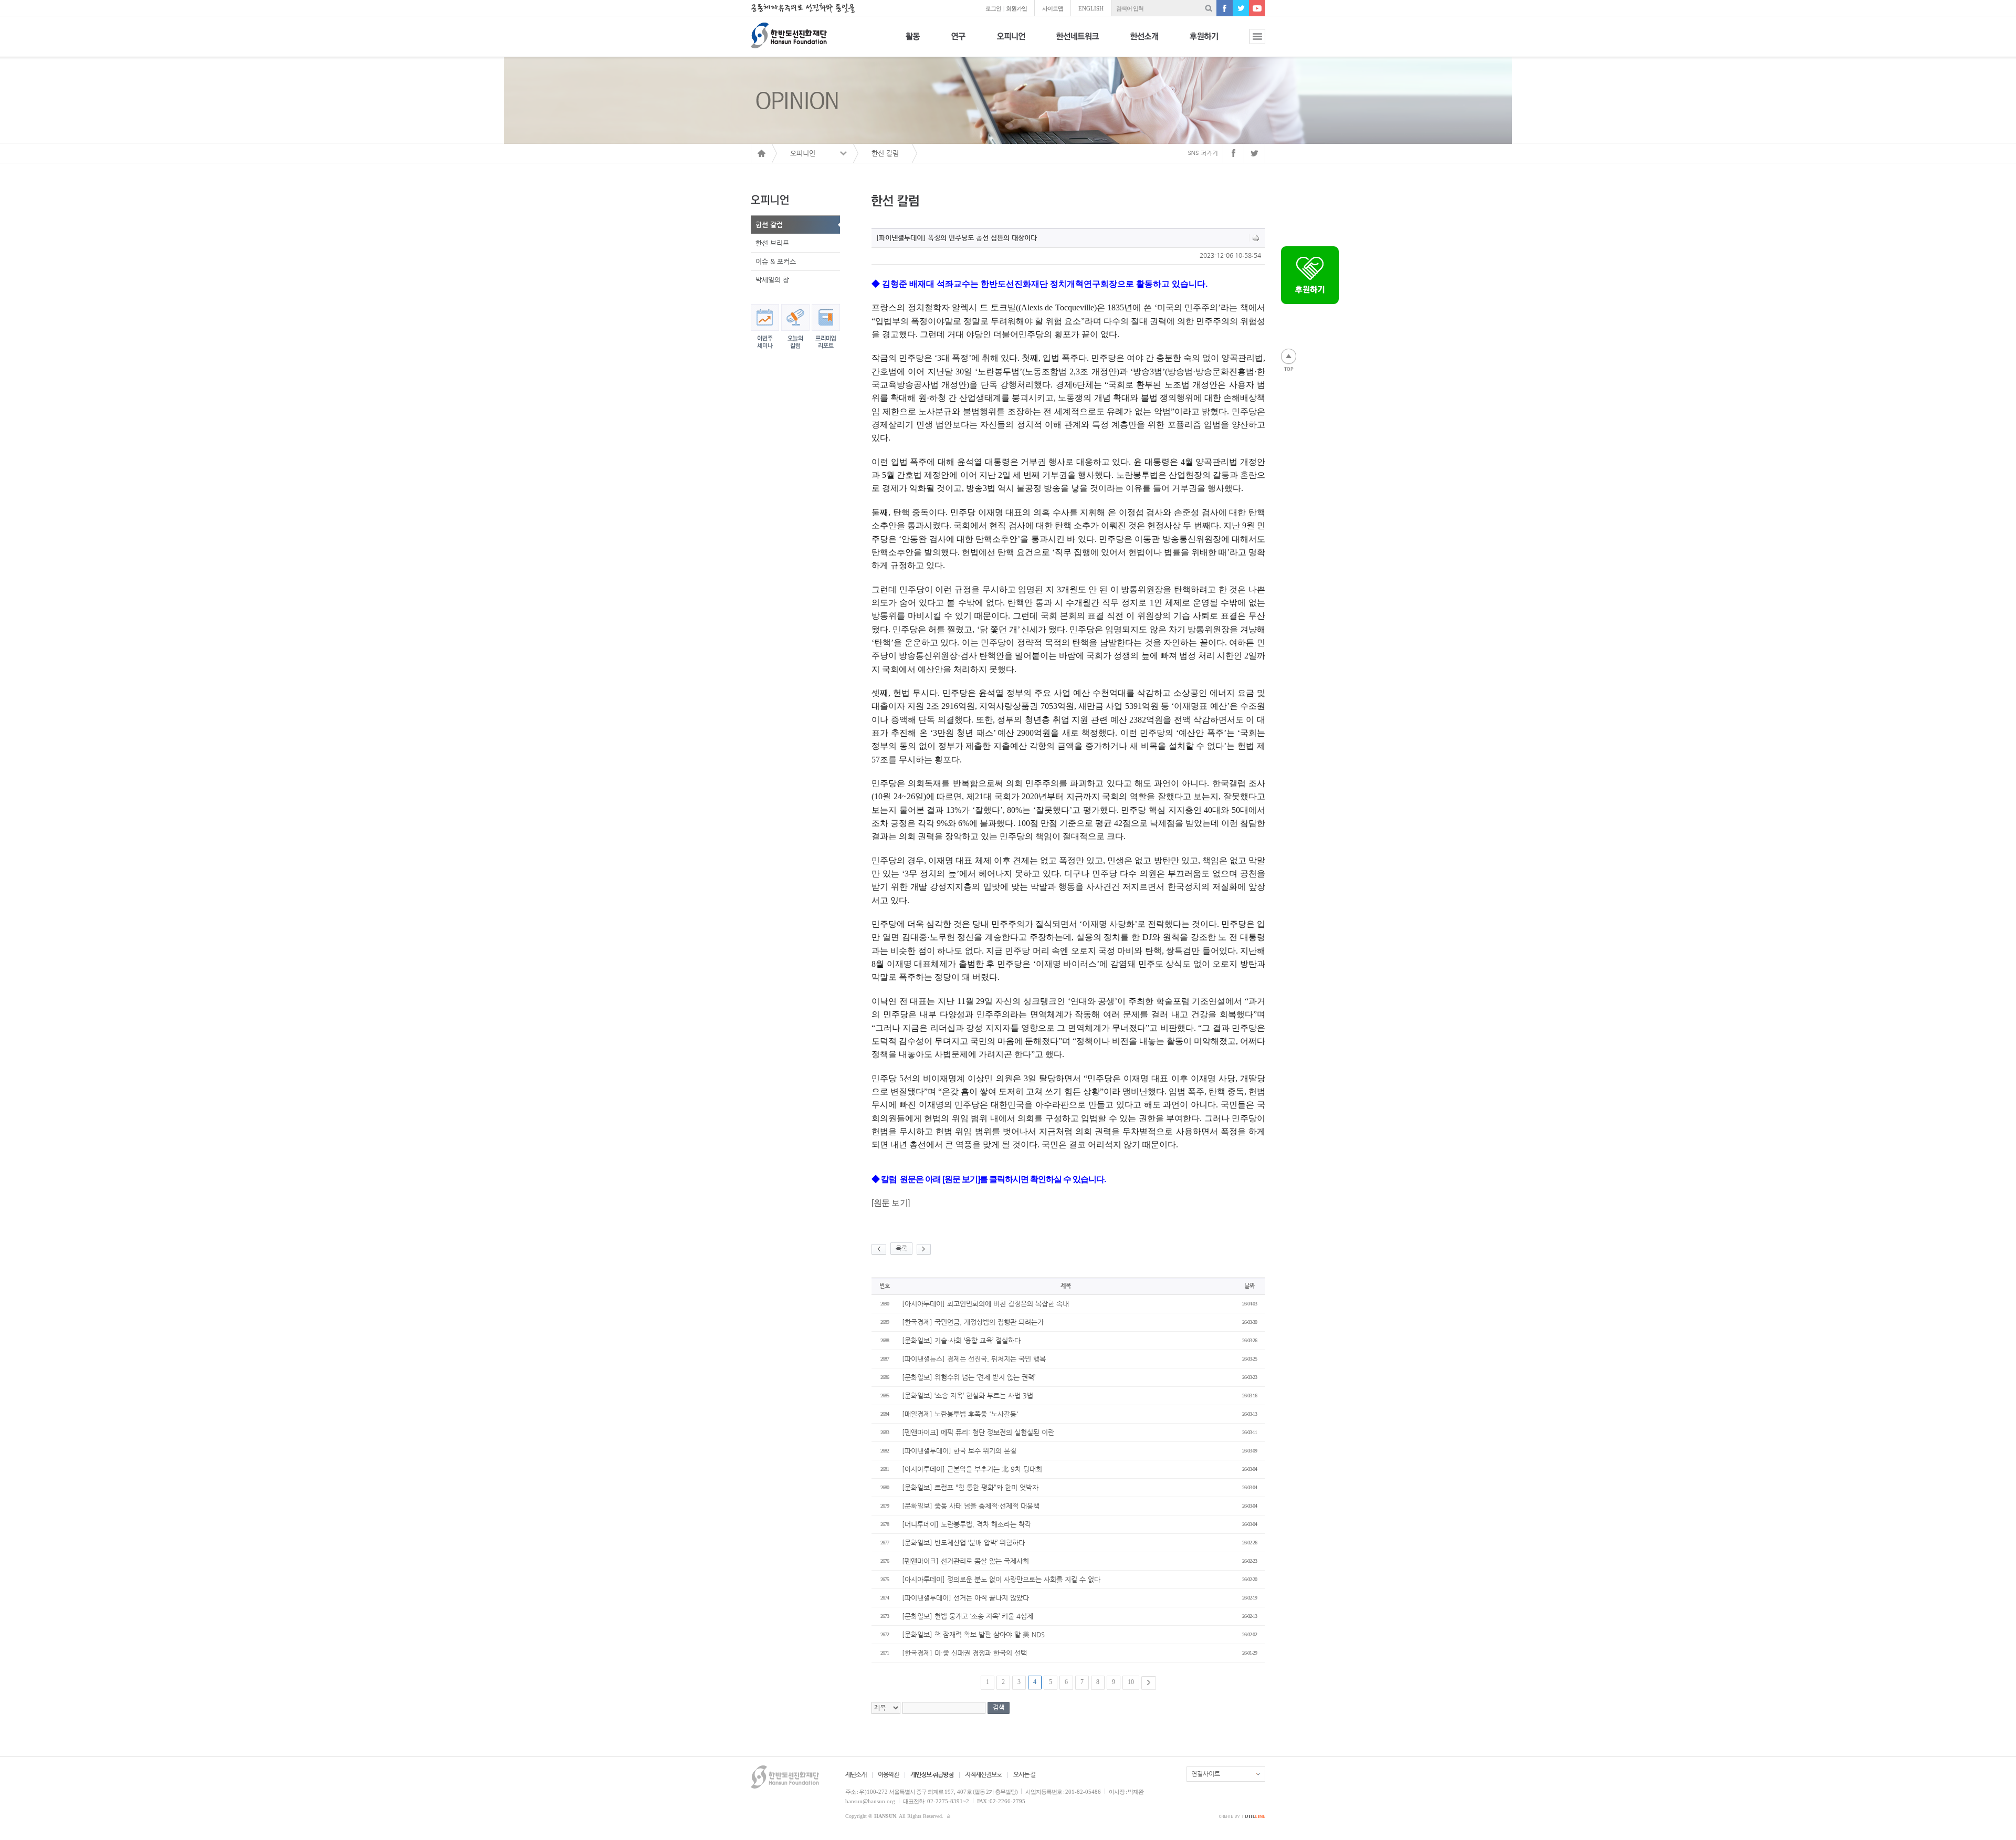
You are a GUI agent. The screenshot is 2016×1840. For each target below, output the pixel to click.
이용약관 (888, 1774)
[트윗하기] (1255, 153)
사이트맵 (1053, 8)
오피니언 (1011, 42)
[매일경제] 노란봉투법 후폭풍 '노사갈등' (960, 1414)
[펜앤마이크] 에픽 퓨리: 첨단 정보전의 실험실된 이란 (978, 1432)
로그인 (993, 8)
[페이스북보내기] (1233, 153)
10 (1131, 1682)
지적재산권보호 (983, 1774)
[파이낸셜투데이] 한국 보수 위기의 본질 (959, 1451)
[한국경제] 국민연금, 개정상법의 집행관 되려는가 (973, 1322)
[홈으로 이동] (761, 153)
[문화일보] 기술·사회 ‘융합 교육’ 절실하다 (961, 1340)
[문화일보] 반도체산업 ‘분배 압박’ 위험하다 (963, 1543)
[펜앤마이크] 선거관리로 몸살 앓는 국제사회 (965, 1561)
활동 (913, 42)
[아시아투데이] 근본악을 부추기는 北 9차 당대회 (972, 1469)
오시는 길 (1024, 1774)
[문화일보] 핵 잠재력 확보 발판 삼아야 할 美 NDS (973, 1634)
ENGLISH (1091, 8)
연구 (958, 42)
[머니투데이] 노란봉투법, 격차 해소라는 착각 (967, 1524)
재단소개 (856, 1774)
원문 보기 (891, 1203)
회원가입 (1016, 8)
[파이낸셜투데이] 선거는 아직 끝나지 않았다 (965, 1598)
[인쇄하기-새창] (1256, 238)
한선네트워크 (1078, 42)
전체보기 (1249, 42)
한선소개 (1144, 42)
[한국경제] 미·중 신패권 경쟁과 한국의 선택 (964, 1653)
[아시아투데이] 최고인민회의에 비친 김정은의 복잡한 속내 (985, 1304)
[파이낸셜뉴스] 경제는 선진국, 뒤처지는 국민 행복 (974, 1359)
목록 (901, 1248)
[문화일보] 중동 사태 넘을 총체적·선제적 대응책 (971, 1506)
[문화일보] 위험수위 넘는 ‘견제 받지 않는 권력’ (969, 1377)
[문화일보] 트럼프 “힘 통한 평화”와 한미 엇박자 (970, 1487)
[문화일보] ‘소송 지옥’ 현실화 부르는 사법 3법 (968, 1395)
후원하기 (1204, 42)
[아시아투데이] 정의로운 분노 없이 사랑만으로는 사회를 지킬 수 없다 (1001, 1579)
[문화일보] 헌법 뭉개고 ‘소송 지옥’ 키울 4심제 (968, 1616)
